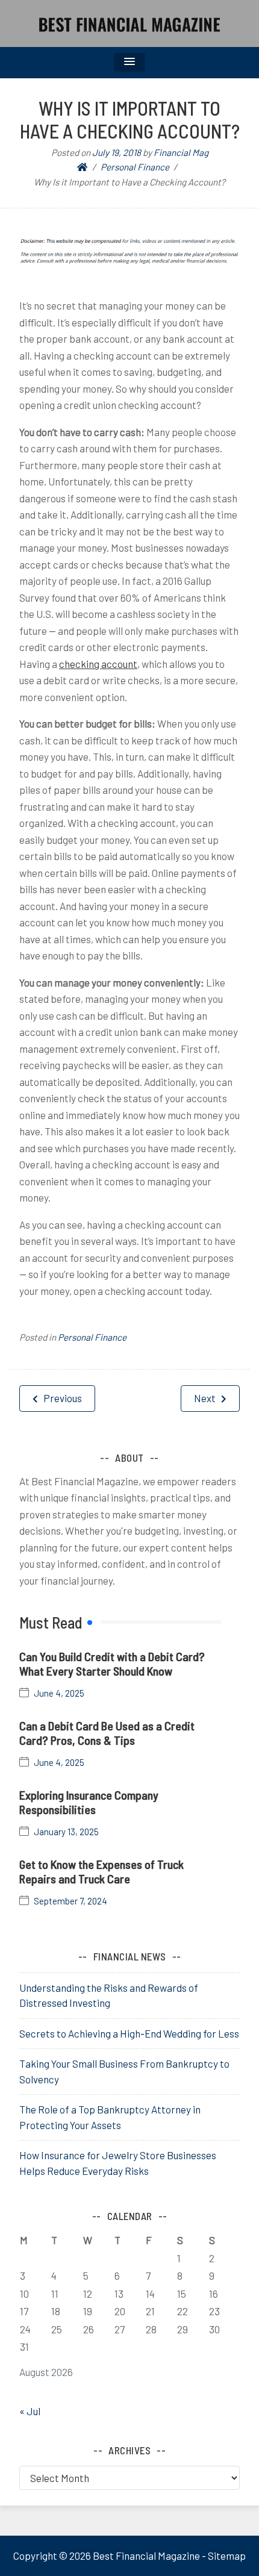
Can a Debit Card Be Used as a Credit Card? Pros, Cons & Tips (107, 1733)
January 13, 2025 (66, 1832)
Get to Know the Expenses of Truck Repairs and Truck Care (101, 1871)
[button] (129, 62)
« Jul (30, 2411)
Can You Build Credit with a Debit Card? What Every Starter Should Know (112, 1664)
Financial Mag (181, 152)
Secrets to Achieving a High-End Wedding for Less (129, 2033)
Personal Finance (92, 1337)
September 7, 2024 (70, 1901)
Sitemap (227, 2556)
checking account (98, 664)
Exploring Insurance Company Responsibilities (89, 1802)
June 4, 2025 (59, 1693)
